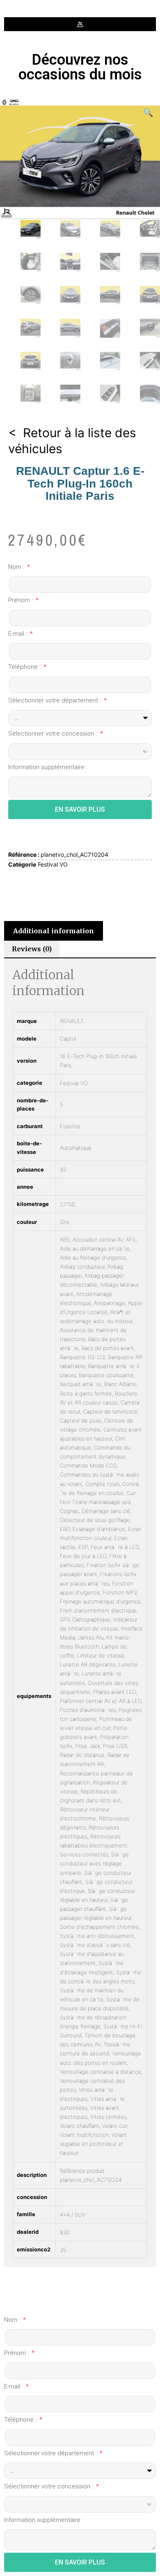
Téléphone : (25, 667)
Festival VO (53, 864)
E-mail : (18, 634)
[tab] (54, 931)
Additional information (54, 931)
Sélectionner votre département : (55, 700)
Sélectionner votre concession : (54, 734)
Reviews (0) (32, 949)
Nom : (17, 567)
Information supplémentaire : (48, 767)
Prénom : (21, 600)
